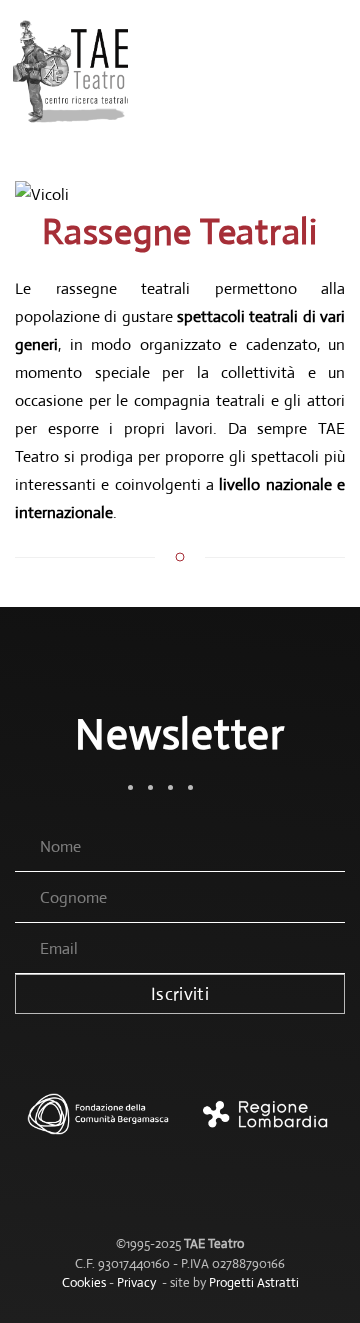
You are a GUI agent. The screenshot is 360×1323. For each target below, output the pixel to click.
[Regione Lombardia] (262, 1124)
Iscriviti (180, 994)
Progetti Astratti (254, 1282)
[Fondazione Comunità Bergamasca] (97, 1124)
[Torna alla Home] (72, 70)
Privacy (136, 1282)
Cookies (84, 1282)
